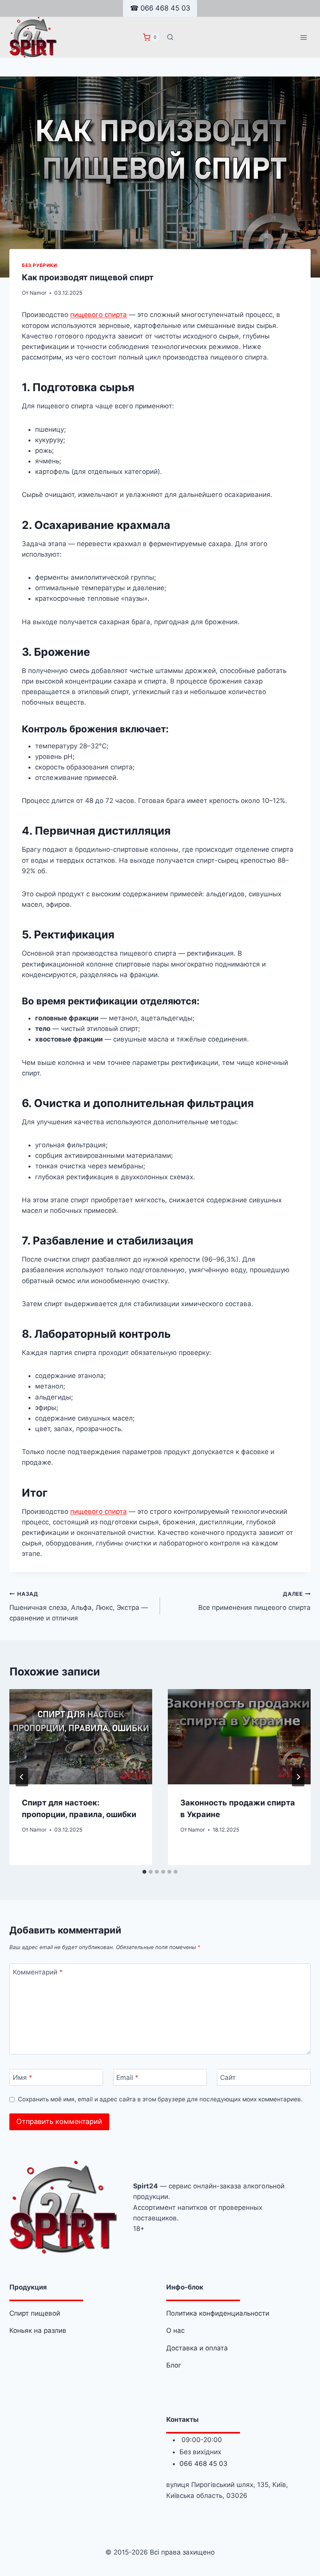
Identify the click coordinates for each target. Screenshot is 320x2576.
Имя (23, 2078)
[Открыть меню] (303, 37)
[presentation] (81, 1737)
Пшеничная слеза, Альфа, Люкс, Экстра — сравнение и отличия (79, 1606)
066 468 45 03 (204, 2464)
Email (127, 2078)
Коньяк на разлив (38, 2330)
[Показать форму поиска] (170, 37)
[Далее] (298, 1777)
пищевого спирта (99, 315)
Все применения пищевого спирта (254, 1601)
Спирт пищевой (35, 2313)
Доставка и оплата (197, 2348)
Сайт (228, 2078)
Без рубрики (40, 265)
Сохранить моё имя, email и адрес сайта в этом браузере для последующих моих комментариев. (160, 2099)
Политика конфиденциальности (218, 2313)
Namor (38, 293)
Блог (174, 2365)
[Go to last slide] (22, 1777)
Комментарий (38, 1972)
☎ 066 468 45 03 (160, 8)
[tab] (144, 1872)
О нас (175, 2330)
